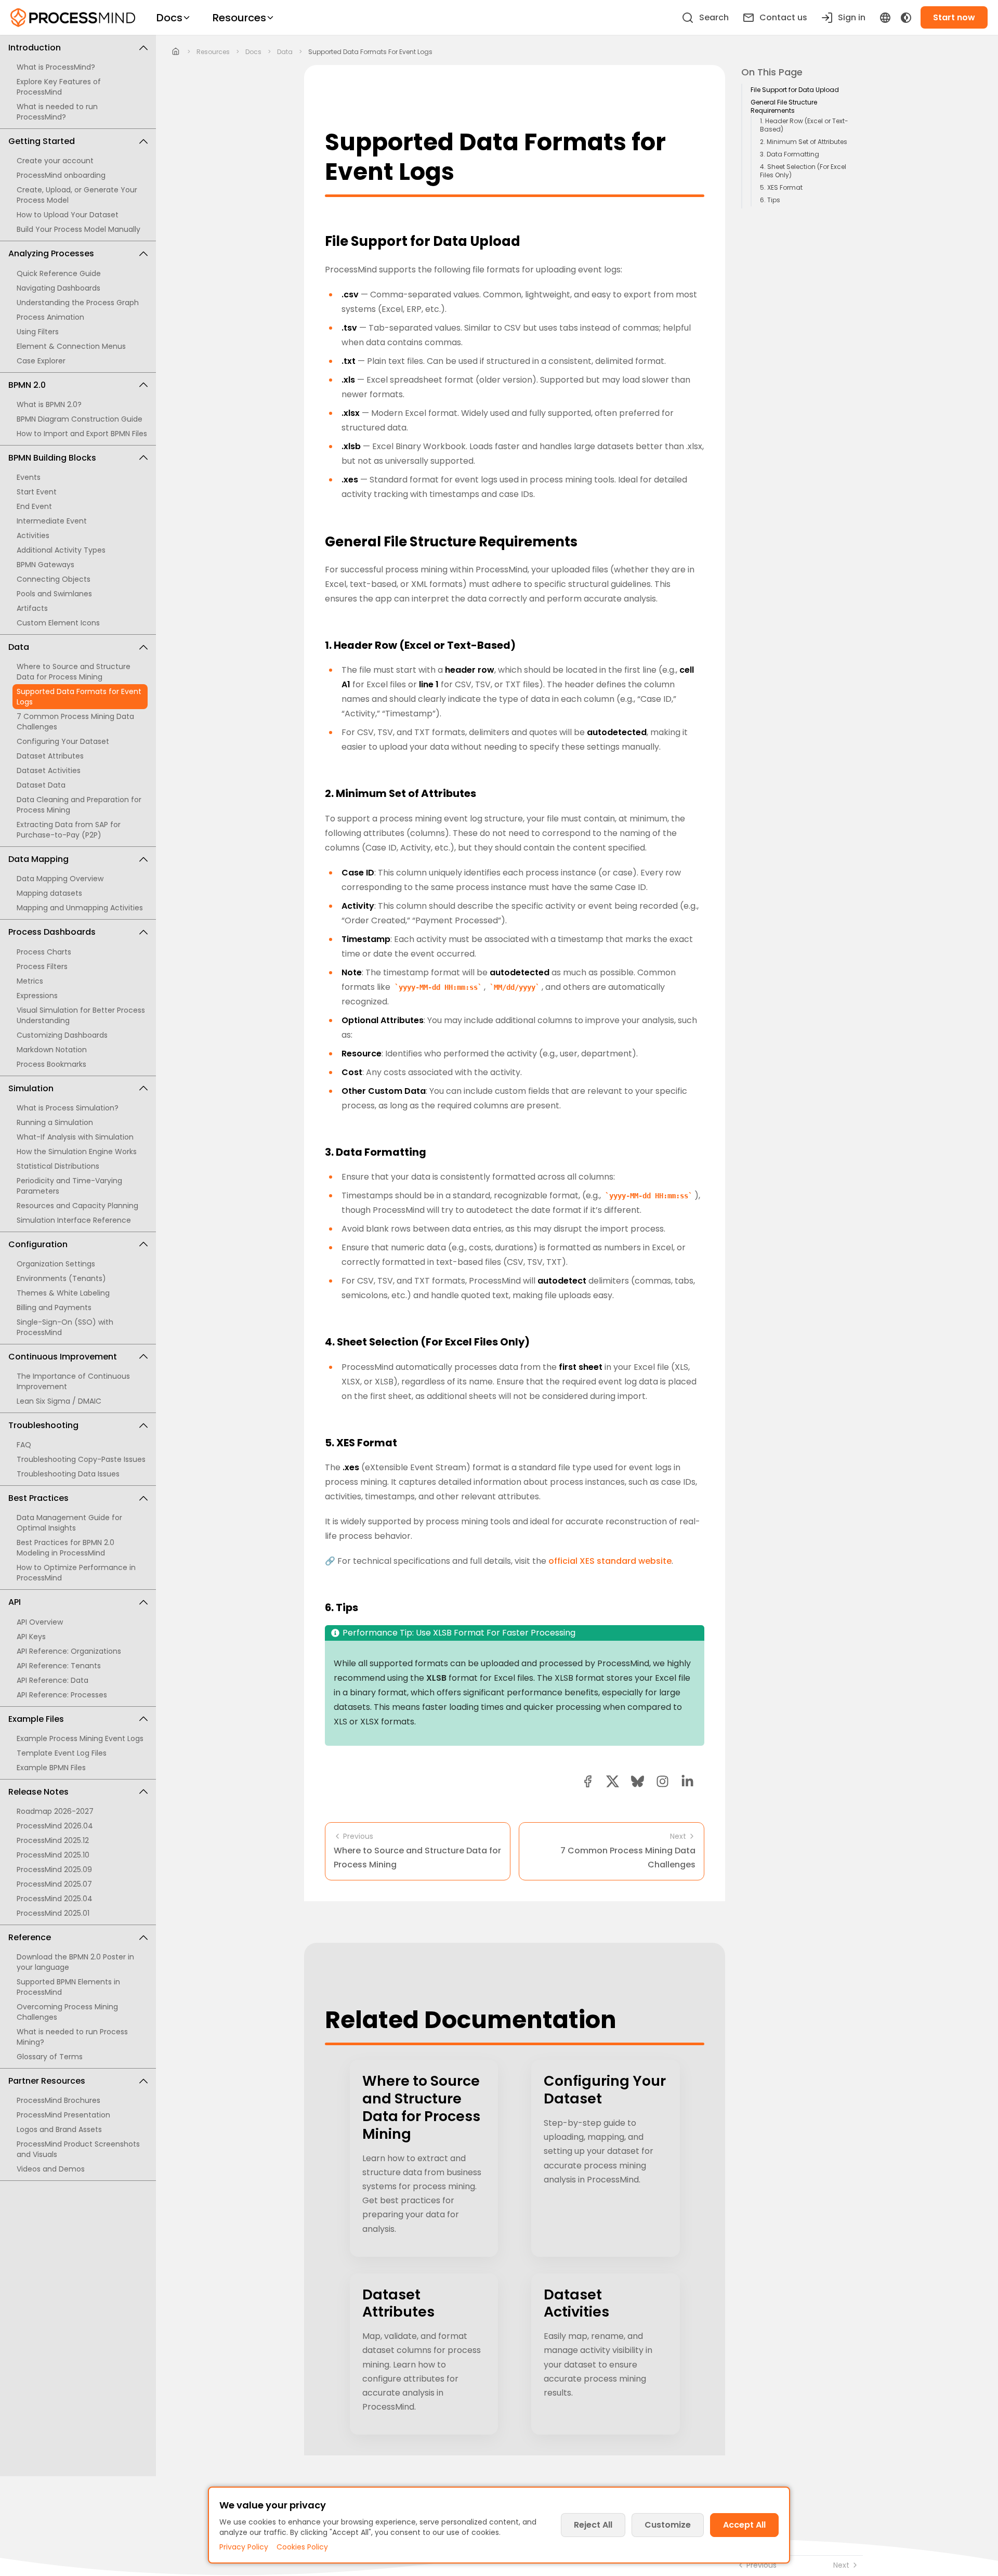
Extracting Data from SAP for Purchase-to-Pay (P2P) (69, 830)
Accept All (744, 2525)
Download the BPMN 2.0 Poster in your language (75, 1962)
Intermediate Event (52, 521)
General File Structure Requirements (784, 107)
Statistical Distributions (58, 1166)
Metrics (30, 981)
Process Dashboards (52, 932)
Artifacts (32, 608)
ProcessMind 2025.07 (54, 1884)
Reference (30, 1937)
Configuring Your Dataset (63, 741)
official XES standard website (610, 1561)
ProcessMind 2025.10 (53, 1855)
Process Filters (42, 966)
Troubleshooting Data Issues (68, 1474)
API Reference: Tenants (59, 1666)
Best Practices (38, 1498)
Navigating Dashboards (58, 288)
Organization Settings (56, 1264)
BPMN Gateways (45, 565)
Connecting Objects (54, 579)
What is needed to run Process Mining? (72, 2037)
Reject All (593, 2525)
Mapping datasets (49, 893)
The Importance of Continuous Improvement (73, 1381)
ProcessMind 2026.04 (55, 1826)
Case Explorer (41, 361)
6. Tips (770, 200)
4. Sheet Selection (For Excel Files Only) (803, 171)
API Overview (40, 1622)
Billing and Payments (54, 1307)
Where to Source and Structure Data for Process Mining (74, 672)
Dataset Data (41, 785)
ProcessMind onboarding (61, 175)
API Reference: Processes (62, 1695)
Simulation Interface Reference (74, 1220)
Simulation (31, 1088)
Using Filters (38, 332)
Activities (33, 535)
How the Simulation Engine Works (77, 1152)
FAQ (24, 1445)
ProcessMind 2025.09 (54, 1869)
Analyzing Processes (51, 253)
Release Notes (38, 1792)
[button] (662, 1781)
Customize (668, 2525)
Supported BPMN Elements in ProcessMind (68, 1987)
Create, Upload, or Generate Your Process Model (77, 195)
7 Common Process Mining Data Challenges (75, 722)
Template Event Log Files (62, 1753)
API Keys (31, 1637)
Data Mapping (38, 859)
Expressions (37, 996)
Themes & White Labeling (63, 1293)
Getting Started (42, 141)
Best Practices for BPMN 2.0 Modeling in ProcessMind (65, 1548)
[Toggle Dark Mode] (906, 18)
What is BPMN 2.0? (49, 404)
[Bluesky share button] (638, 1781)
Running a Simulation (55, 1122)
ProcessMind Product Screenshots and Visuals (78, 2149)
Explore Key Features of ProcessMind (59, 87)
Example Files (36, 1719)
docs (253, 52)
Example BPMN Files (51, 1768)
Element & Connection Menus (71, 346)
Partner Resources (47, 2081)
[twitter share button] (613, 1781)
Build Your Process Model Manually (78, 229)
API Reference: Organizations (69, 1651)
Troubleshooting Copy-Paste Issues (81, 1459)
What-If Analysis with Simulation (75, 1137)
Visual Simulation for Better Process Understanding (81, 1015)
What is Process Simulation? (68, 1108)
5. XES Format (781, 188)
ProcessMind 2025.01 (53, 1913)
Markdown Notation (52, 1050)
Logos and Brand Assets (59, 2129)
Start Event (37, 492)
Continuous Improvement (63, 1357)
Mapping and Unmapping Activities (80, 908)
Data (19, 647)
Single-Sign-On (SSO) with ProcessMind (65, 1327)
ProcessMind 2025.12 (53, 1840)
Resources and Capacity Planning (77, 1206)
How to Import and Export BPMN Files (82, 434)
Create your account (55, 161)
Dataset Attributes (50, 756)
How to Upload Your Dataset (68, 215)
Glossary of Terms (50, 2057)
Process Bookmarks (51, 1064)
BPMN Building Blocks (52, 458)
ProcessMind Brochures (58, 2100)
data (285, 52)
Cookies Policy (302, 2547)
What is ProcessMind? (56, 67)
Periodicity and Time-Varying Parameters (69, 1186)
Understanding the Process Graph (78, 303)
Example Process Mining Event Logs (80, 1738)
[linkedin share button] (687, 1781)
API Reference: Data (52, 1680)
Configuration (38, 1244)
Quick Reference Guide (59, 273)
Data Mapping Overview (60, 879)
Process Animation (50, 317)
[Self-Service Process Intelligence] (73, 18)
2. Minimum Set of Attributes (804, 142)
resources (213, 52)
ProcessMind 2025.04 (55, 1899)
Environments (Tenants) (61, 1278)
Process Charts (44, 952)
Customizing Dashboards (62, 1035)
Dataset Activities (49, 770)
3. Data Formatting (790, 154)
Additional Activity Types (61, 550)
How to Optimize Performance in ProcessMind (76, 1573)
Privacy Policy (244, 2547)
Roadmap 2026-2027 (55, 1811)
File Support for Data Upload (795, 90)
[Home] (176, 52)
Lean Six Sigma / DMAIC (59, 1401)
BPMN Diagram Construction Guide (80, 419)
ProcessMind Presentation (63, 2115)
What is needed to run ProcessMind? (57, 112)
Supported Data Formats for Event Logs (79, 697)
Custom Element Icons (58, 623)
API (15, 1602)
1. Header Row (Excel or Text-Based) (804, 125)
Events (29, 477)
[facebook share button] (588, 1781)
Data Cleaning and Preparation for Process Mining (79, 805)
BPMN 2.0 (27, 385)
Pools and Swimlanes (54, 594)
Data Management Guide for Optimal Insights (69, 1523)
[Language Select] (885, 18)
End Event (34, 506)
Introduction (35, 48)
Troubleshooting (43, 1425)
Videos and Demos (51, 2169)
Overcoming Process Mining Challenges (67, 2012)
